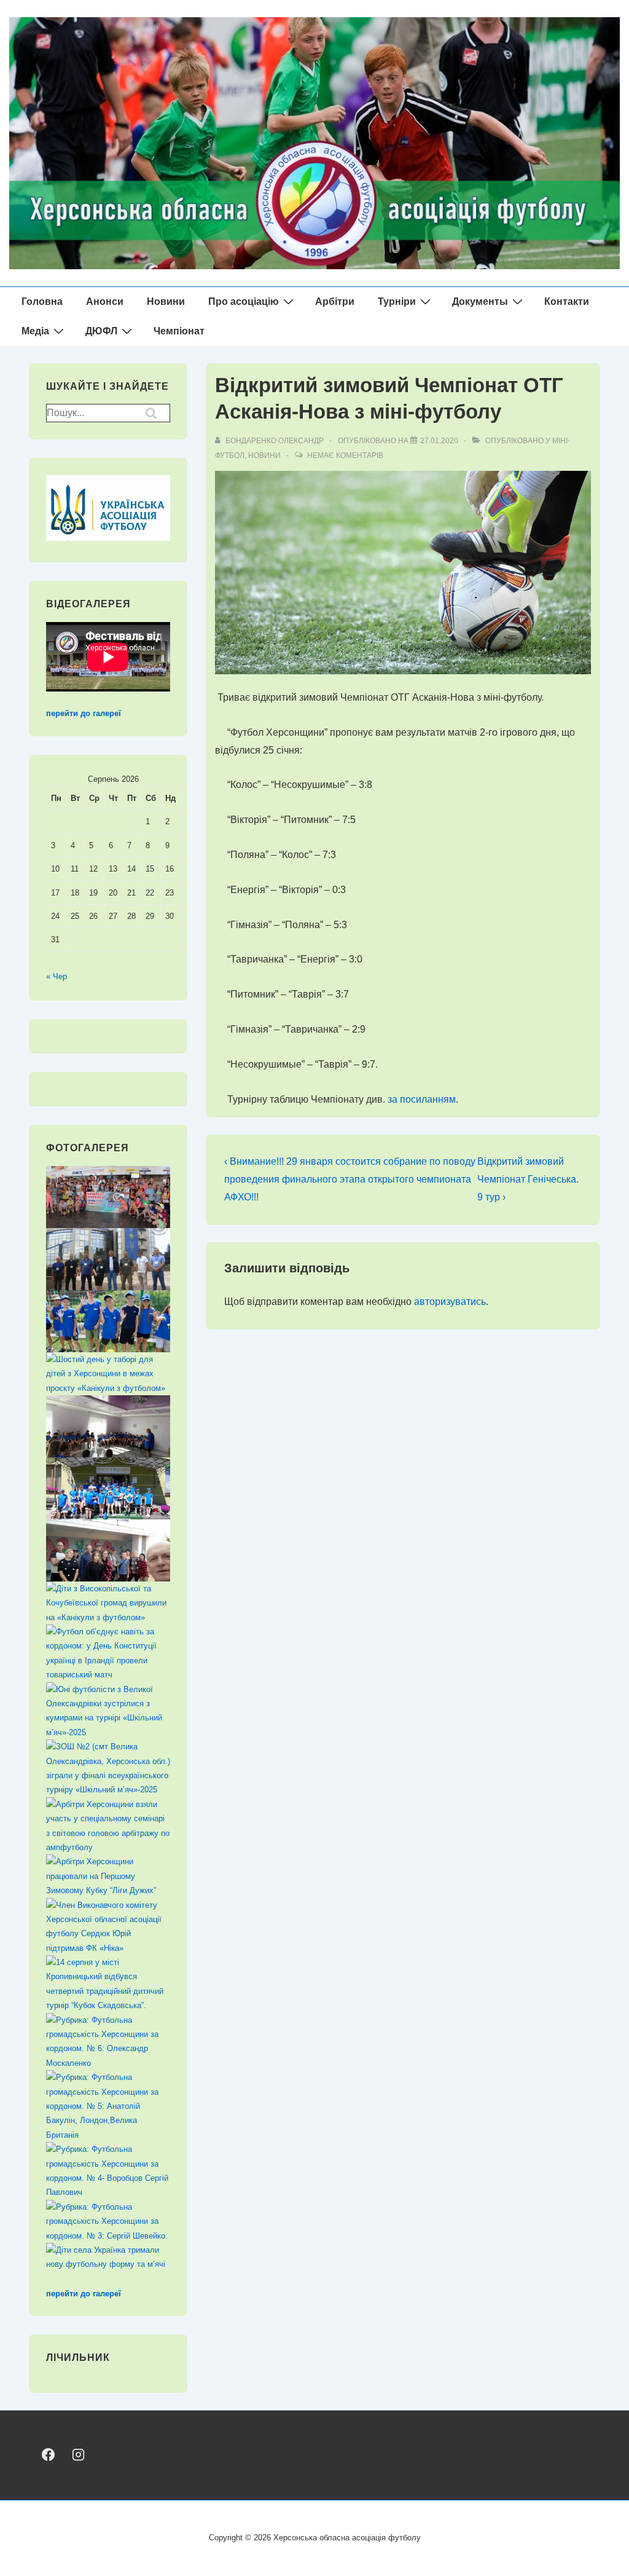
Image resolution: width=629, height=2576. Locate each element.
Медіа (35, 331)
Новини (166, 301)
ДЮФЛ (101, 331)
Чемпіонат (179, 331)
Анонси (105, 301)
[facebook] (48, 2455)
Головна (42, 301)
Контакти (567, 301)
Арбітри (335, 301)
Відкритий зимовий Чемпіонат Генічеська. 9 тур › (528, 1179)
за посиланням (422, 1099)
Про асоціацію (244, 301)
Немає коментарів (345, 455)
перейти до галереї (84, 713)
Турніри (397, 301)
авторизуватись (450, 1302)
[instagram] (78, 2455)
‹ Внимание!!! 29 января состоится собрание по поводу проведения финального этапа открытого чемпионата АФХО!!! (350, 1179)
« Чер (57, 976)
